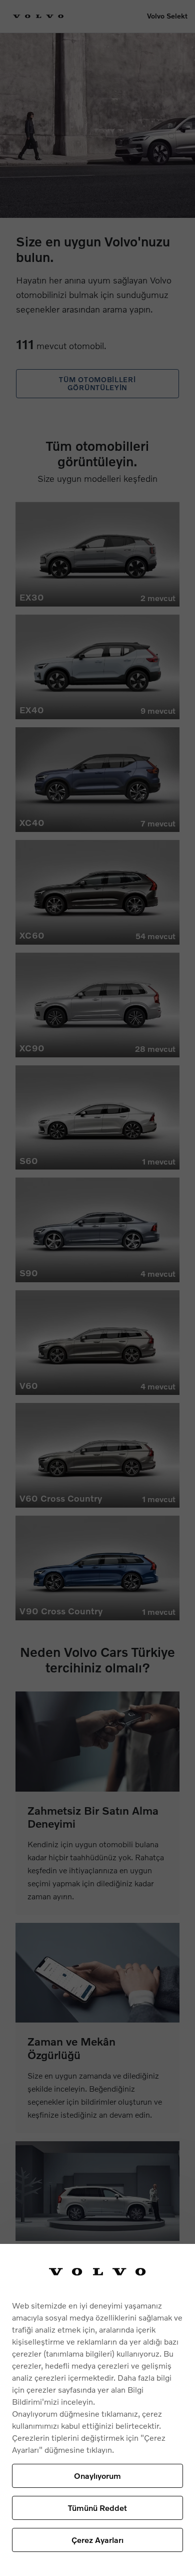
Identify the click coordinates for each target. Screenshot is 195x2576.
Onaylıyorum (97, 2476)
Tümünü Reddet (97, 2508)
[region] (97, 2410)
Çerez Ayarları (97, 2540)
